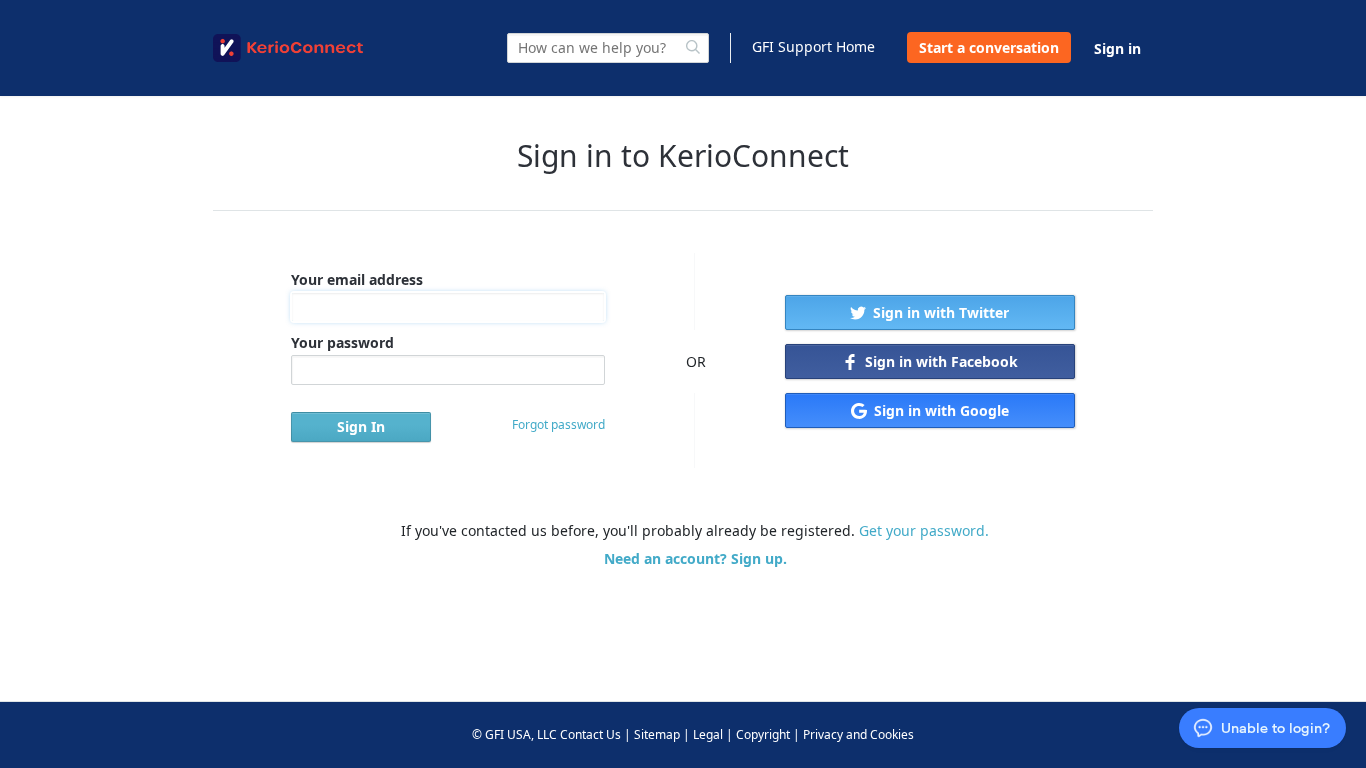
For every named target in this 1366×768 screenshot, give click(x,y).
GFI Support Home (813, 46)
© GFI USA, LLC (514, 734)
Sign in (1117, 48)
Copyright (763, 734)
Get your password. (924, 530)
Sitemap (657, 734)
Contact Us (590, 734)
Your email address (357, 279)
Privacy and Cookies (858, 734)
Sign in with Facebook (939, 361)
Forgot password (558, 424)
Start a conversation (989, 47)
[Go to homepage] (288, 48)
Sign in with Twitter (939, 312)
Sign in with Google (939, 410)
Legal (708, 734)
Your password (342, 342)
